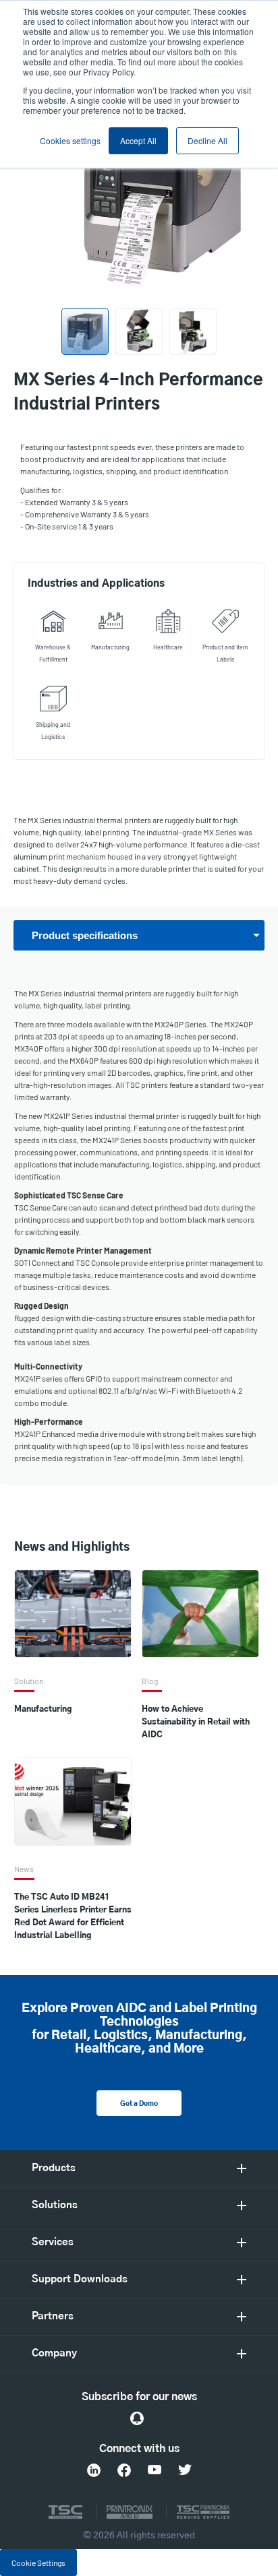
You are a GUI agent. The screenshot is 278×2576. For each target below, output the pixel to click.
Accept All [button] (138, 140)
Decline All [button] (207, 140)
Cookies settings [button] (70, 140)
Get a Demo (139, 2104)
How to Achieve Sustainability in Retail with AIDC (196, 1722)
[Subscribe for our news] (137, 2418)
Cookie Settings (38, 2563)
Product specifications (85, 935)
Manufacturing (43, 1709)
